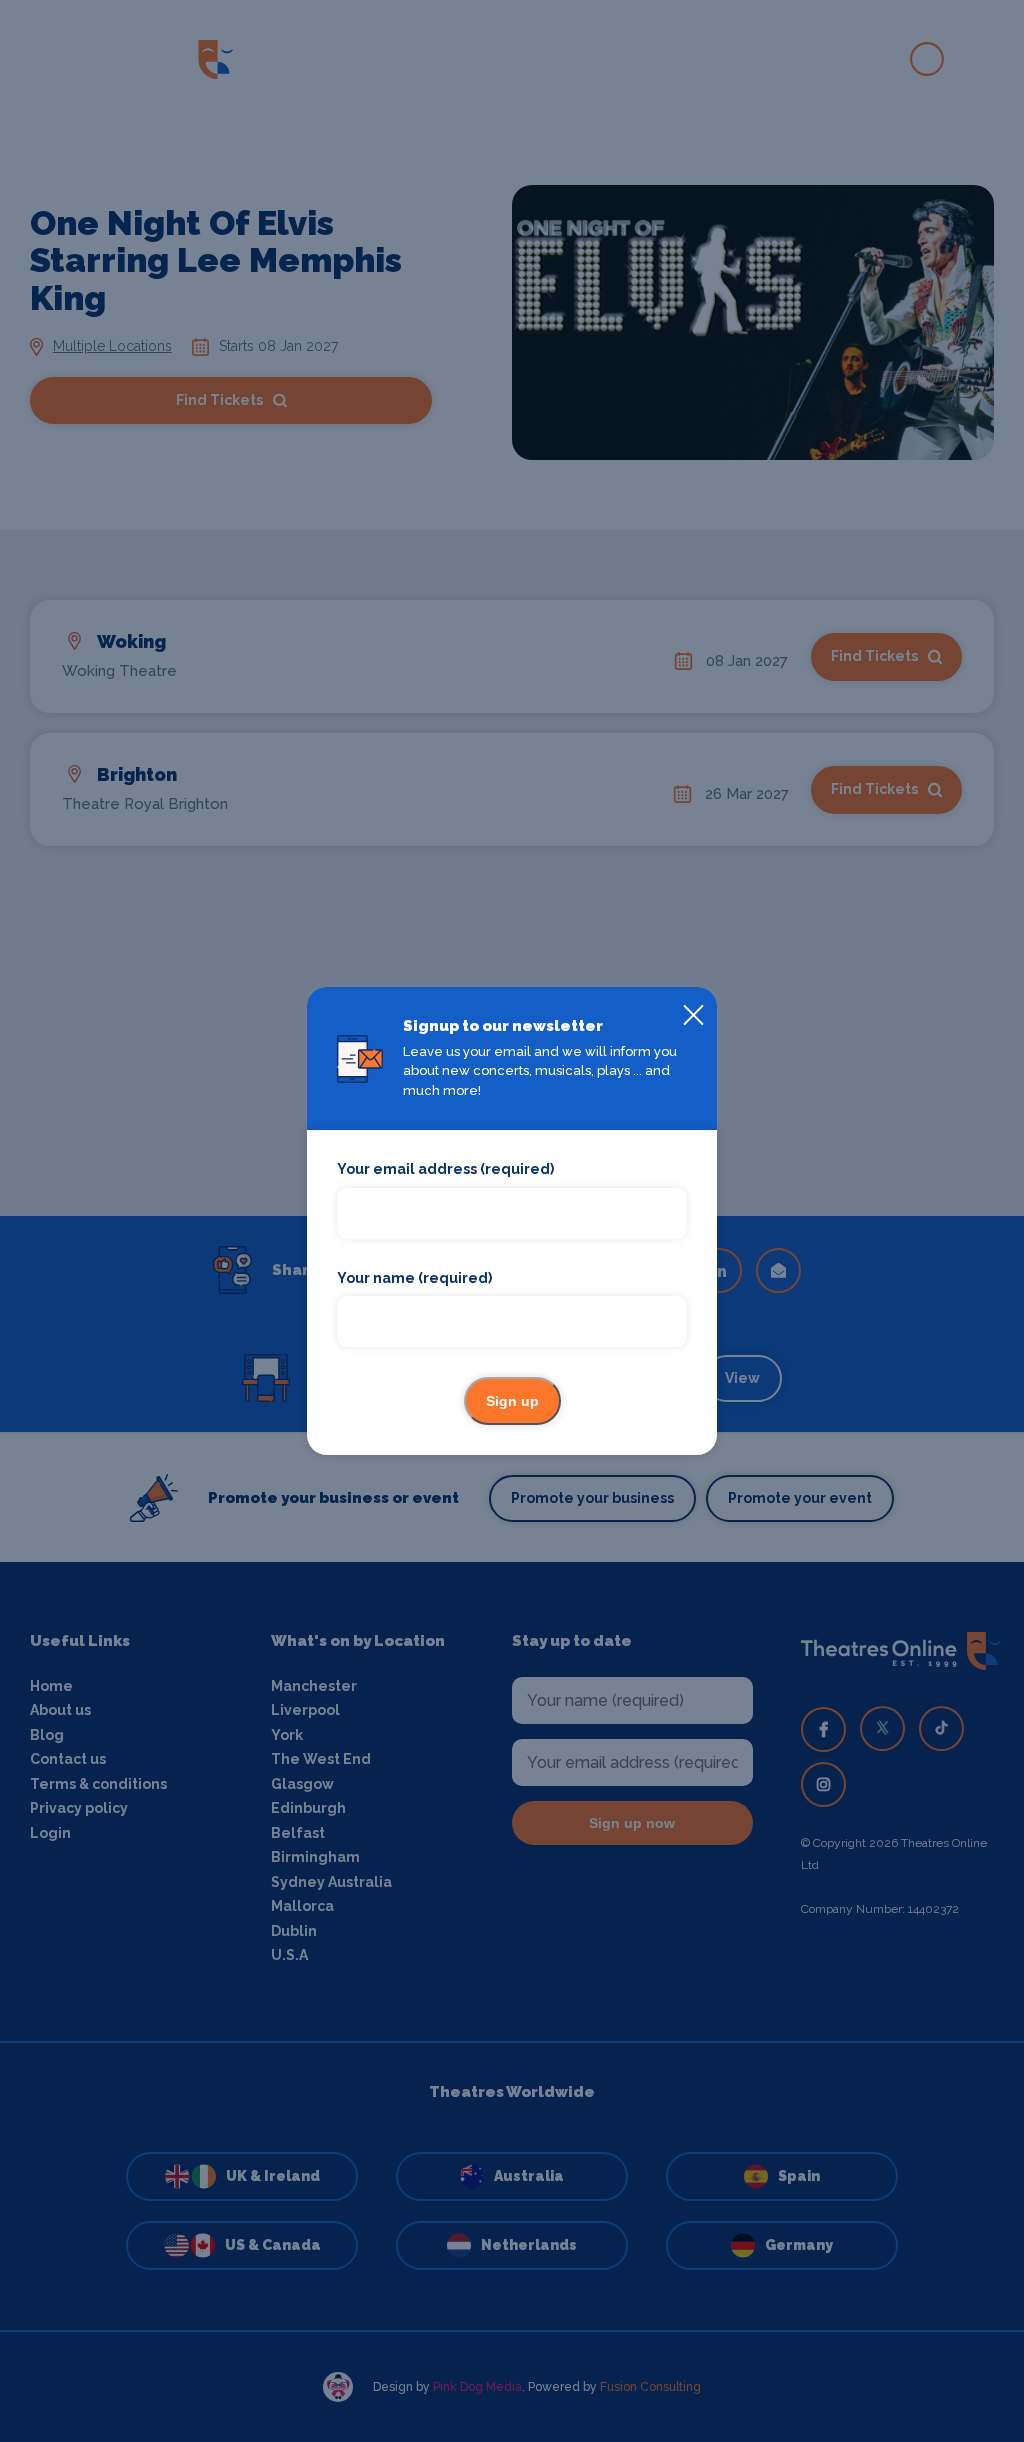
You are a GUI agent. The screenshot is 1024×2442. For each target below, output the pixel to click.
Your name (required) (414, 1278)
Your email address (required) (445, 1169)
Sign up (512, 1401)
